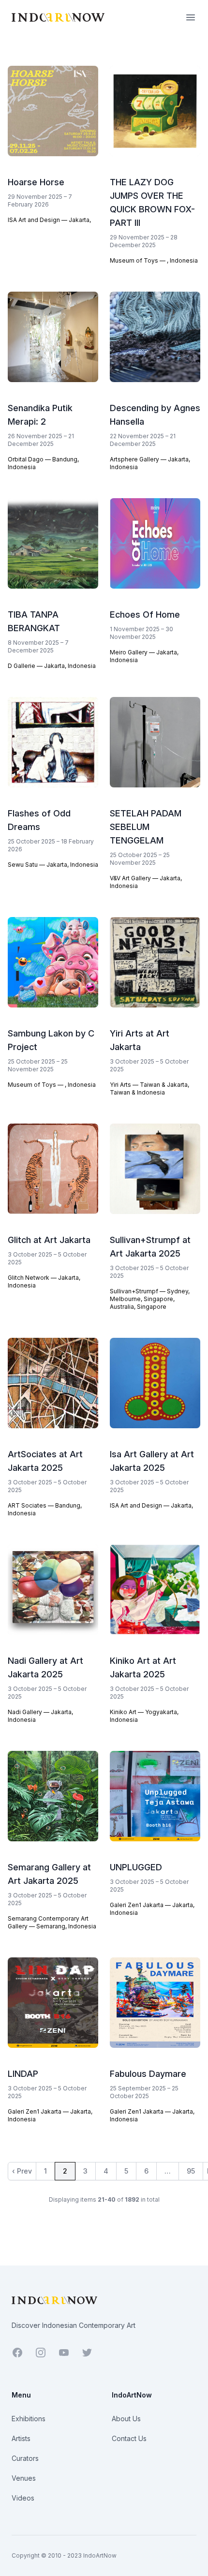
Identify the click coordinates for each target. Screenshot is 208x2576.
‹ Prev (22, 2171)
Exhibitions (29, 2419)
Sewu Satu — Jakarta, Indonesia (53, 865)
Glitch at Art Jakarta (49, 1240)
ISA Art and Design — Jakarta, (49, 220)
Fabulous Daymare (148, 2074)
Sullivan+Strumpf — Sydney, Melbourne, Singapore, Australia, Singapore (150, 1299)
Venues (24, 2478)
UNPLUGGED (136, 1867)
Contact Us (129, 2438)
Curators (25, 2458)
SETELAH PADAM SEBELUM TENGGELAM (146, 827)
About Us (126, 2419)
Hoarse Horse (36, 182)
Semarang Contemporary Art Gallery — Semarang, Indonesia (52, 1922)
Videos (23, 2498)
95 (191, 2171)
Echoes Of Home (145, 614)
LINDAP (23, 2074)
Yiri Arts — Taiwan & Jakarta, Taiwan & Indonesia (149, 1088)
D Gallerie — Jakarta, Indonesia (52, 666)
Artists (21, 2438)
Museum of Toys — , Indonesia (154, 260)
